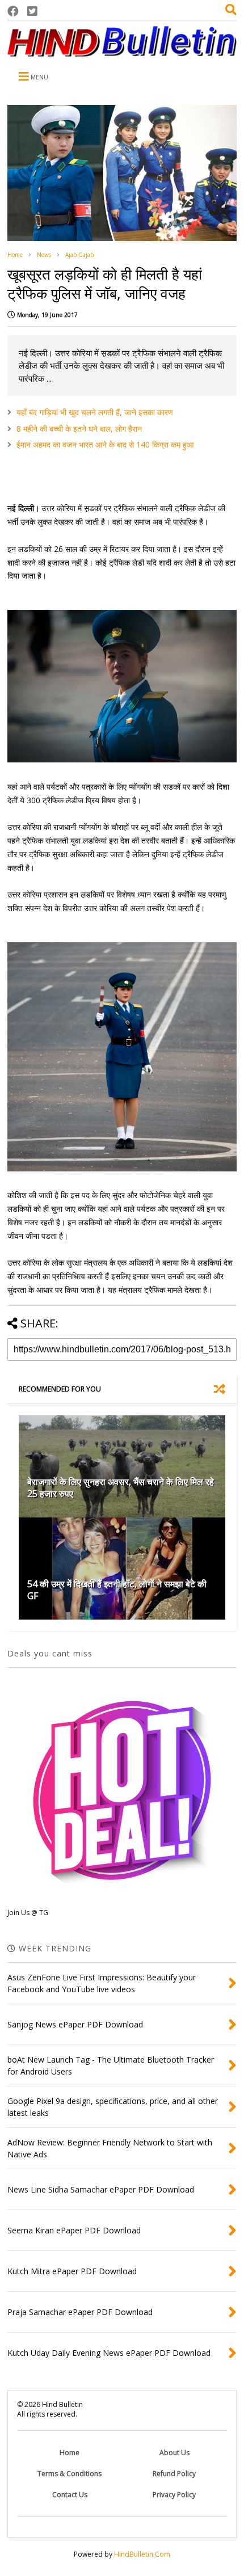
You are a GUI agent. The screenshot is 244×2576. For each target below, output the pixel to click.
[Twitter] (32, 11)
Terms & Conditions (70, 2474)
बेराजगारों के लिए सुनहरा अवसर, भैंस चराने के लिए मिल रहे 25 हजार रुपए (121, 1488)
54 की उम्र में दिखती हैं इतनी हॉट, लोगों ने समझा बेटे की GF (117, 1590)
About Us (174, 2453)
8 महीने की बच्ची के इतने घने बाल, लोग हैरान (79, 429)
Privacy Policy (174, 2495)
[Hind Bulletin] (122, 51)
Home (15, 255)
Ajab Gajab (79, 255)
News (44, 255)
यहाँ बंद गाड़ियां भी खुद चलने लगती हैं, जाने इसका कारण (95, 412)
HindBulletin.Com (142, 2554)
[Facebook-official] (13, 11)
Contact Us (70, 2495)
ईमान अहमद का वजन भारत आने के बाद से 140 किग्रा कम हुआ (105, 444)
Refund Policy (174, 2474)
